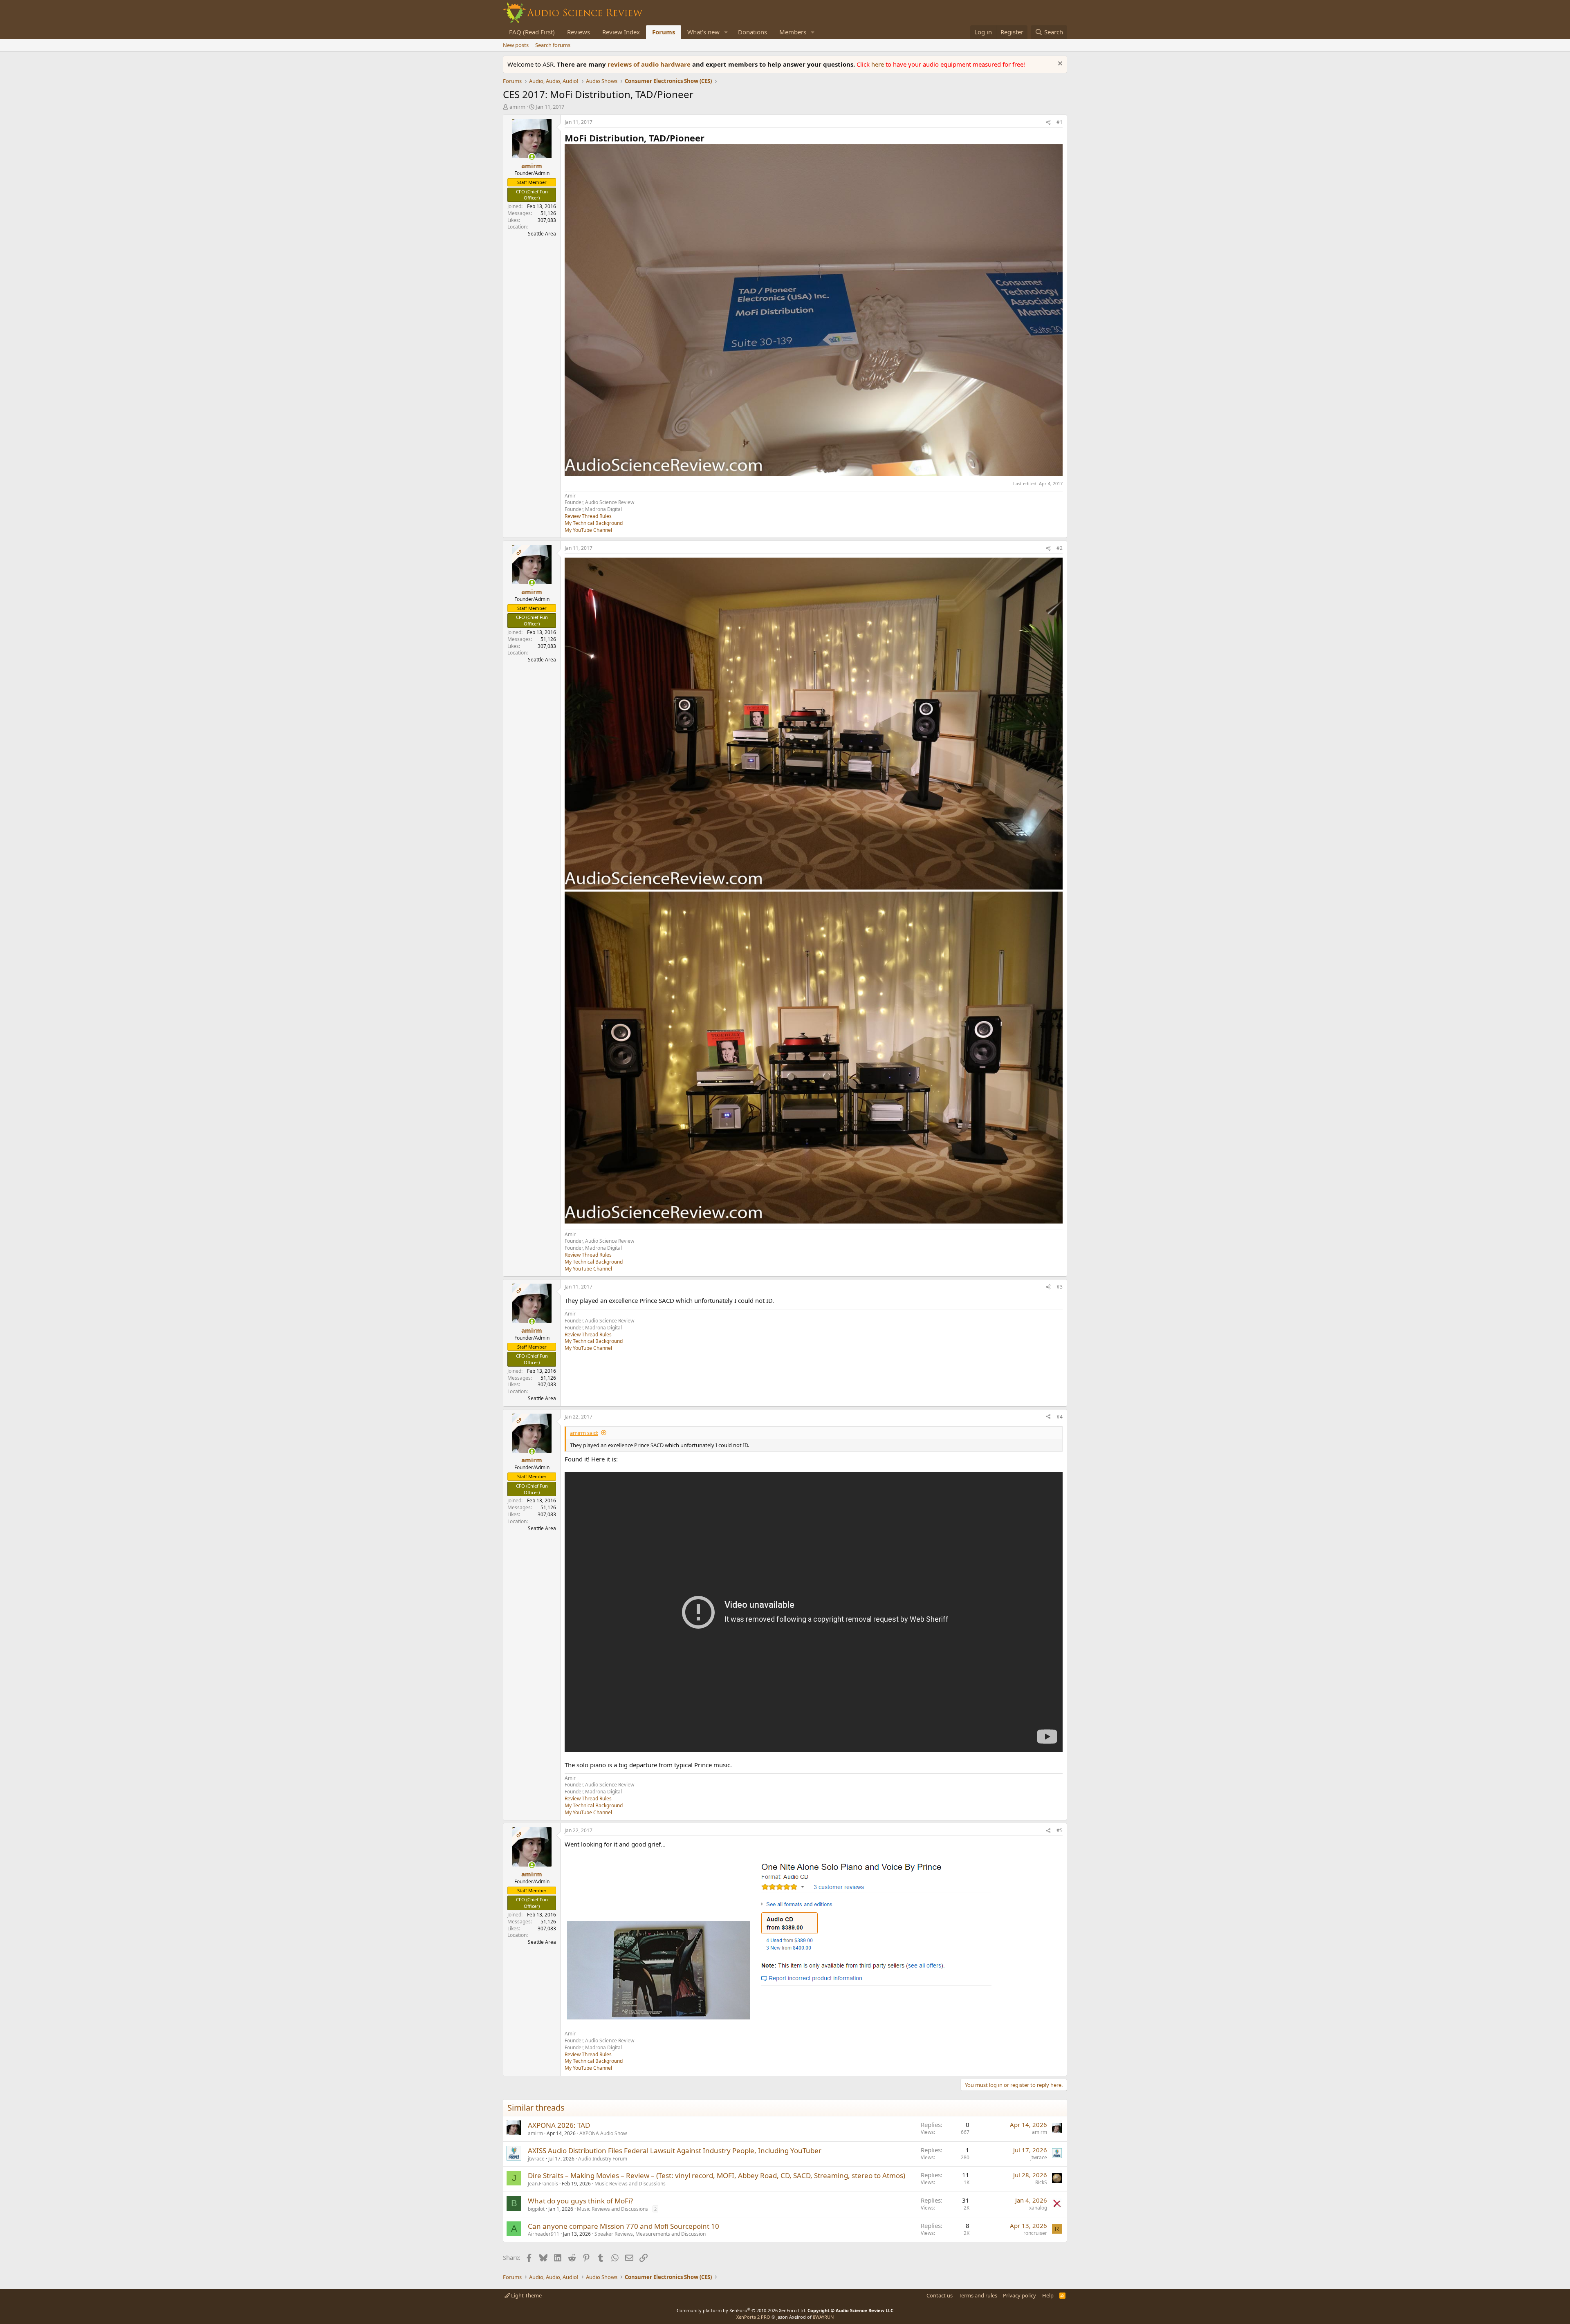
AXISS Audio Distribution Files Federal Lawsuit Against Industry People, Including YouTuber (675, 2150)
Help (1048, 2295)
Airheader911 (544, 2234)
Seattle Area (542, 234)
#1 (1060, 122)
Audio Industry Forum (603, 2159)
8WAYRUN (823, 2317)
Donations (752, 32)
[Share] (1048, 122)
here (878, 64)
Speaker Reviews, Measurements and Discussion (650, 2234)
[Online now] (532, 157)
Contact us (940, 2295)
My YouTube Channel (588, 530)
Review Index (621, 32)
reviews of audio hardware (650, 64)
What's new (703, 32)
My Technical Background (594, 523)
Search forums (553, 45)
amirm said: (584, 1433)
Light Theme (526, 2295)
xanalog (1038, 2208)
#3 (1060, 1287)
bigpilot (536, 2209)
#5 (1060, 1830)
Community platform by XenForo (741, 2310)
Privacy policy (1019, 2295)
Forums (664, 32)
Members (793, 32)
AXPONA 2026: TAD (559, 2125)
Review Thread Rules (588, 516)
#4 (1060, 1417)
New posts (516, 45)
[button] (726, 32)
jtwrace (536, 2159)
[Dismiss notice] (1059, 64)
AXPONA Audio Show (603, 2133)
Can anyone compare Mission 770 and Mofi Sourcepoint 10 (624, 2226)
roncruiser (1035, 2233)
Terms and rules (978, 2295)
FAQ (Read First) (532, 32)
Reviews (579, 32)
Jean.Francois (543, 2184)
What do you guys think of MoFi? (580, 2201)
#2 (1060, 548)
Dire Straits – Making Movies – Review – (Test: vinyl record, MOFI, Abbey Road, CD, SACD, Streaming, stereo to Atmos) (717, 2175)
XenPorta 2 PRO (753, 2317)
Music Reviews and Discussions (630, 2184)
